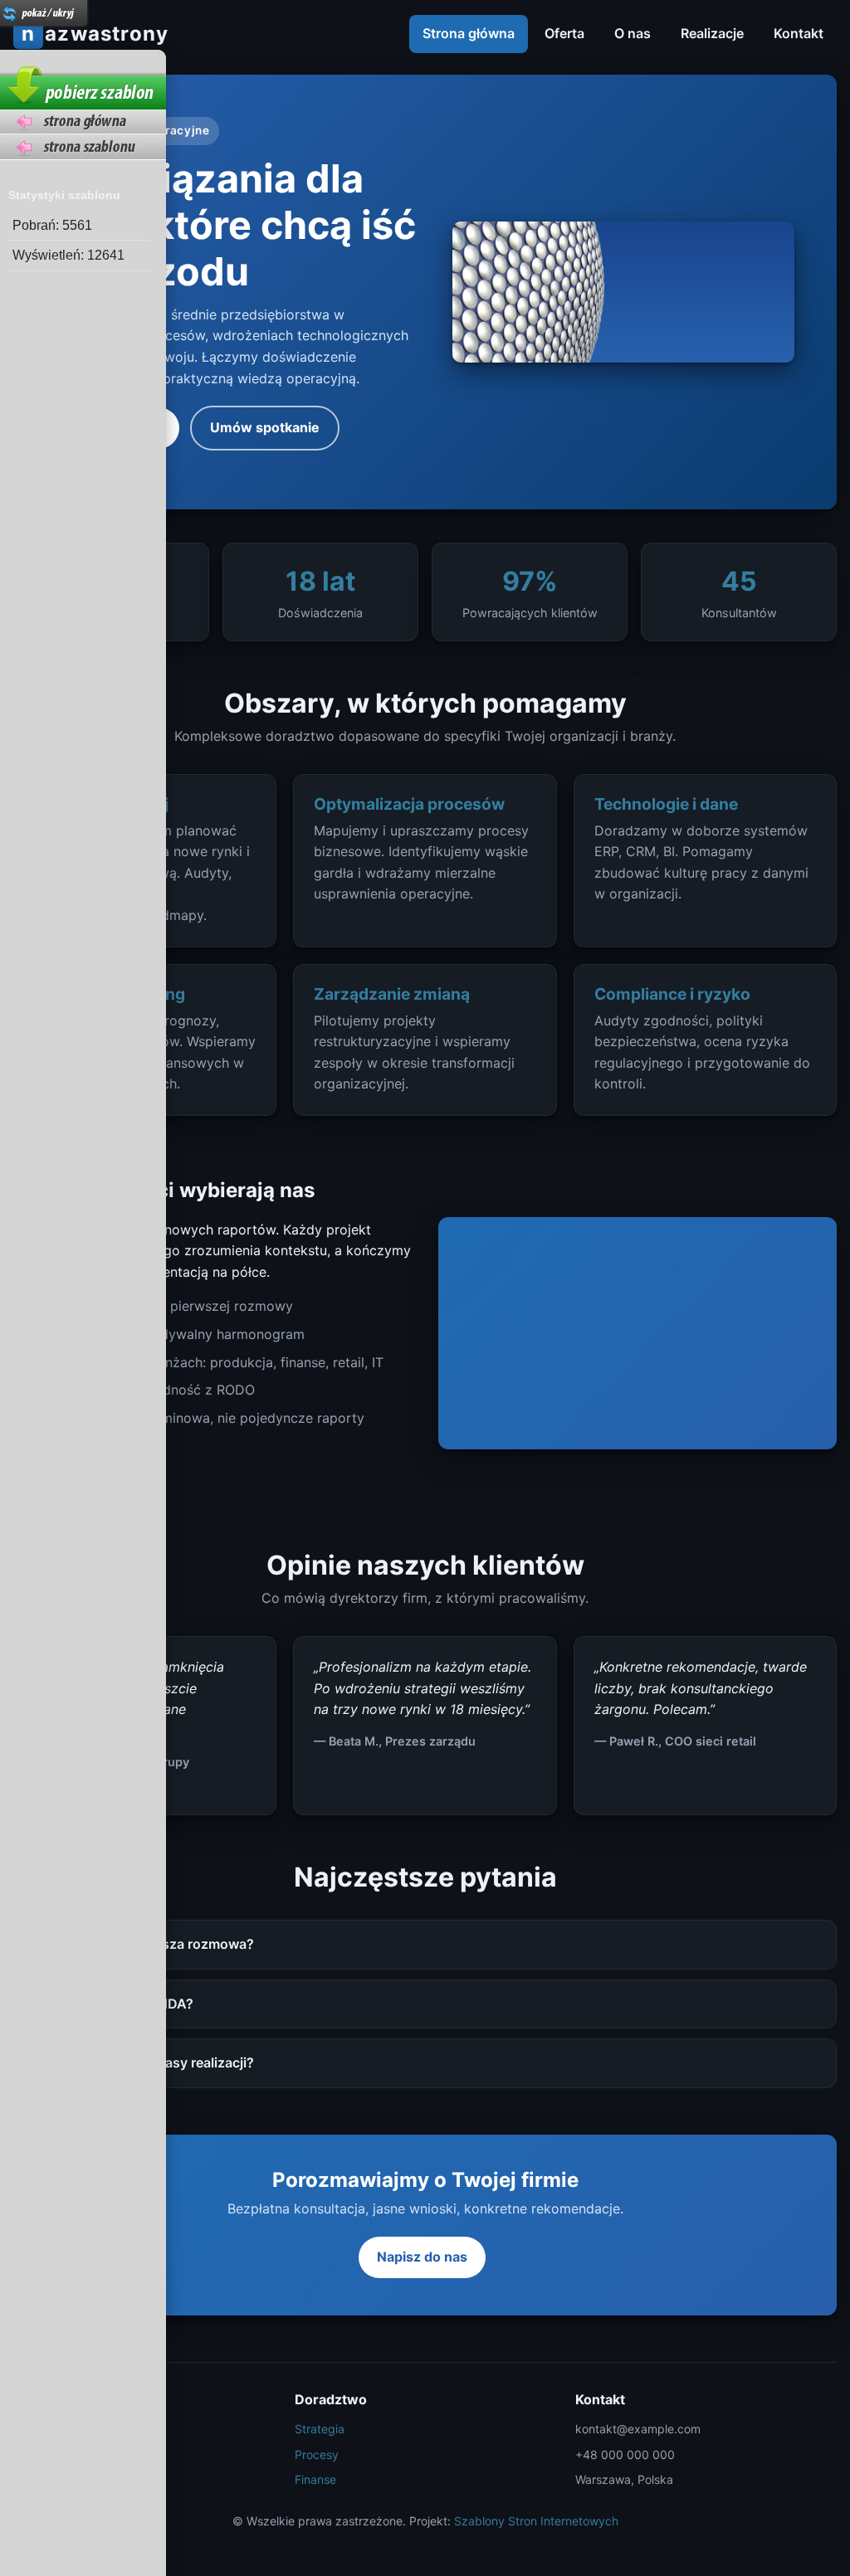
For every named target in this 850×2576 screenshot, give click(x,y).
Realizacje (712, 33)
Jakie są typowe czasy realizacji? (149, 2062)
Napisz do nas (422, 2257)
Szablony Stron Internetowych (536, 2521)
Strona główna (469, 33)
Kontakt (799, 33)
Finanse (315, 2479)
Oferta (564, 33)
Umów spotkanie (265, 427)
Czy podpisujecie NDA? (119, 2004)
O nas (633, 33)
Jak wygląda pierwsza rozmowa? (149, 1944)
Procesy (317, 2454)
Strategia (320, 2429)
